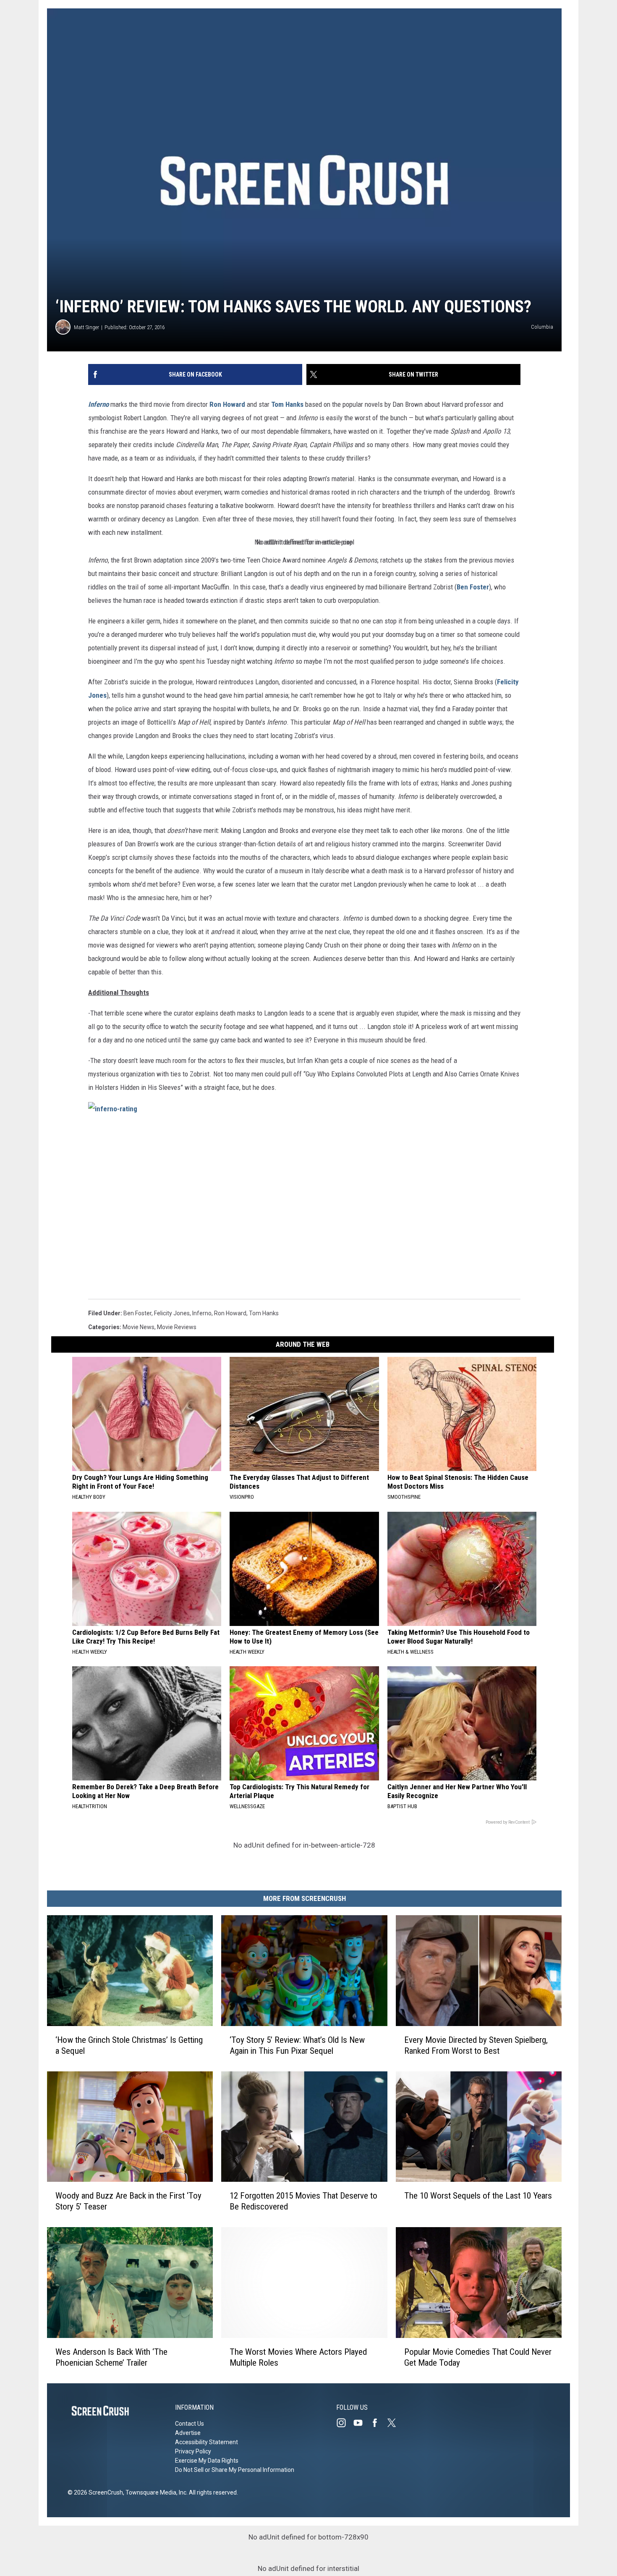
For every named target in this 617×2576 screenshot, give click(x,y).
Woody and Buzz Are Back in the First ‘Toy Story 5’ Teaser (128, 2201)
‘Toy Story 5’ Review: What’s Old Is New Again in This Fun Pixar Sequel (297, 2045)
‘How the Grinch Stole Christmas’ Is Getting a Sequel (129, 2045)
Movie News (139, 1327)
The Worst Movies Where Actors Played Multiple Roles (298, 2357)
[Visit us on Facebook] (378, 2423)
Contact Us (190, 2424)
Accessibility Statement (207, 2442)
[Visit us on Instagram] (345, 2423)
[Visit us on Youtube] (361, 2423)
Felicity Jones (172, 1313)
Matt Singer (86, 327)
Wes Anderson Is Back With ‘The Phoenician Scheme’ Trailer (111, 2357)
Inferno (98, 404)
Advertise (188, 2433)
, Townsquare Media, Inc (155, 2492)
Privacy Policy (193, 2451)
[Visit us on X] (395, 2423)
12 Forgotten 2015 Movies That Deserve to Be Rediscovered (303, 2201)
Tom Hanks (287, 404)
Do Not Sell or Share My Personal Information (235, 2470)
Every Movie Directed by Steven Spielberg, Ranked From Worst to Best (476, 2045)
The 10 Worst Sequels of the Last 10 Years (478, 2196)
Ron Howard (227, 404)
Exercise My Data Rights (207, 2461)
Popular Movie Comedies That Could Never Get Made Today (478, 2357)
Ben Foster (473, 587)
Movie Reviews (177, 1327)
